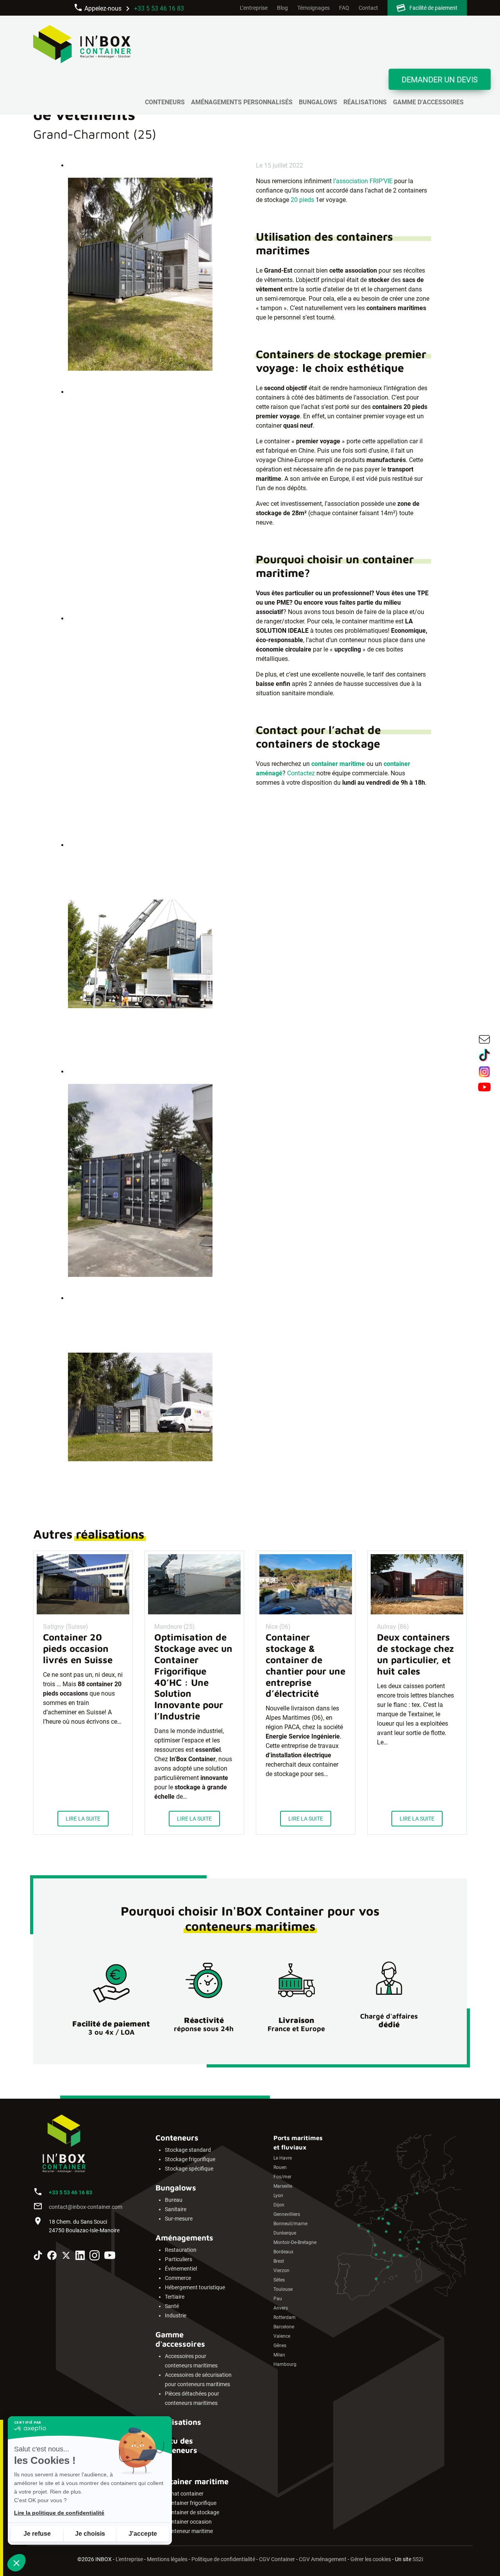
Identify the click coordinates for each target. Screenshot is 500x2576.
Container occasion (188, 2522)
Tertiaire (175, 2297)
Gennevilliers (287, 2214)
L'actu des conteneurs (176, 2445)
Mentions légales (167, 2559)
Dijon (279, 2205)
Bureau (174, 2200)
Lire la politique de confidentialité (59, 2513)
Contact (368, 8)
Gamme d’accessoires (428, 102)
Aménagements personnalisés (242, 102)
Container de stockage (192, 2513)
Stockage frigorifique (190, 2159)
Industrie (176, 2316)
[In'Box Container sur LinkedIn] (80, 2257)
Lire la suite (83, 1819)
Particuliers (179, 2259)
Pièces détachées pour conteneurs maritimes (192, 2398)
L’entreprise (254, 8)
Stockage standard (188, 2150)
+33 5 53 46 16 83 (159, 8)
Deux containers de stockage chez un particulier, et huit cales (415, 1654)
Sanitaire (176, 2209)
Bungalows (318, 102)
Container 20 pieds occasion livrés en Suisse (78, 1648)
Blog (282, 8)
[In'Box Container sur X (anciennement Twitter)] (66, 2256)
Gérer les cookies (371, 2559)
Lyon (278, 2196)
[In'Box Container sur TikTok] (38, 2257)
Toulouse (283, 2289)
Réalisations (365, 102)
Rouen (280, 2167)
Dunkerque (285, 2233)
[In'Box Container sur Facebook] (52, 2257)
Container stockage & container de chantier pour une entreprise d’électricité (305, 1665)
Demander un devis (440, 80)
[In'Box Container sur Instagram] (95, 2257)
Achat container (184, 2494)
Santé (172, 2306)
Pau (278, 2299)
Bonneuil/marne (290, 2224)
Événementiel (181, 2269)
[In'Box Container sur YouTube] (110, 2256)
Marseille (283, 2186)
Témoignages (313, 8)
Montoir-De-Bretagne (295, 2242)
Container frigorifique (191, 2503)
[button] (16, 2563)
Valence (282, 2336)
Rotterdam (285, 2317)
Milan (279, 2355)
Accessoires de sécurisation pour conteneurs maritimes (198, 2380)
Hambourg (285, 2364)
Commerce (178, 2278)
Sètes (279, 2280)
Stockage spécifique (189, 2169)
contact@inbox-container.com (86, 2207)
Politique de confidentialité (223, 2559)
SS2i (418, 2559)
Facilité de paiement (433, 8)
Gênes (280, 2346)
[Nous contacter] (484, 1041)
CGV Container (277, 2559)
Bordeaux (283, 2252)
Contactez (301, 773)
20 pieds (302, 200)
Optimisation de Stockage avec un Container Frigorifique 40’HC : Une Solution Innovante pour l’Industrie (193, 1676)
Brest (279, 2261)
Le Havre (283, 2158)
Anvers (281, 2308)
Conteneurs (165, 102)
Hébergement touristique (195, 2288)
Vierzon (281, 2271)
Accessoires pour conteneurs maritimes (191, 2361)
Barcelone (284, 2327)
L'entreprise (129, 2559)
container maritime (338, 764)
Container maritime (192, 2481)
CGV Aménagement (323, 2559)
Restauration (181, 2250)
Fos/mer (282, 2177)
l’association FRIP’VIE (363, 181)
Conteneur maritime (189, 2531)
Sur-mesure (179, 2219)
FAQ (344, 8)
